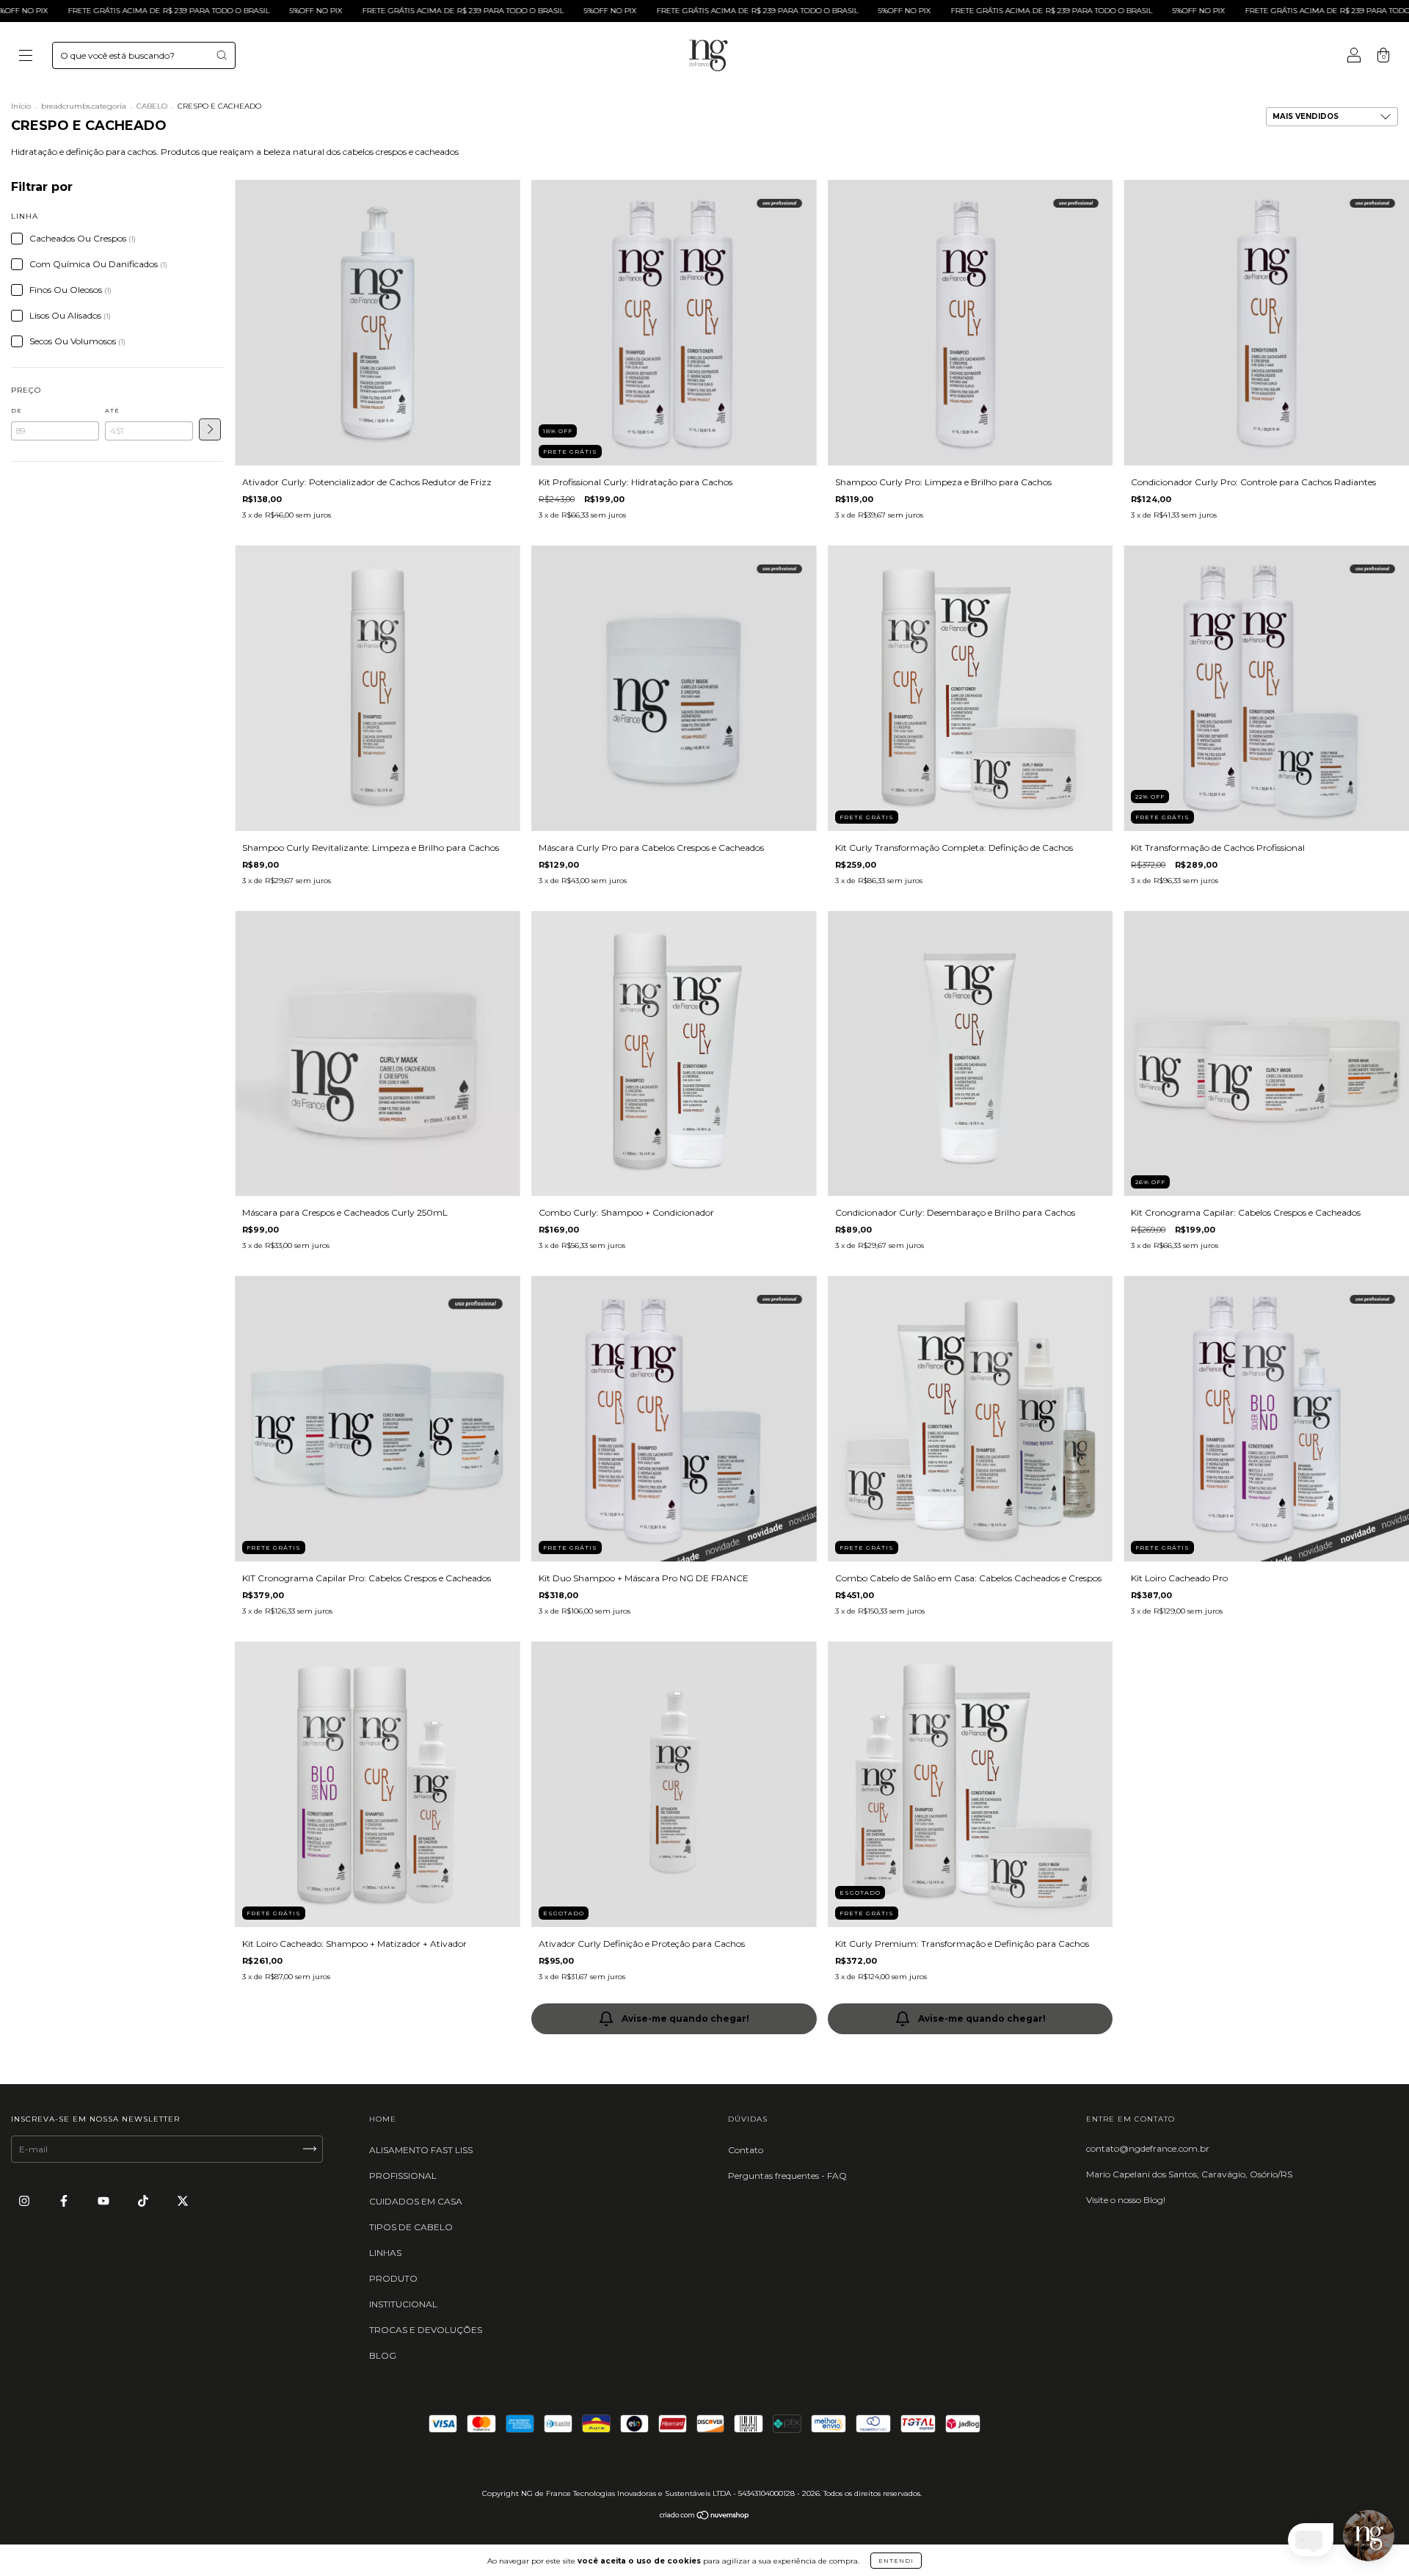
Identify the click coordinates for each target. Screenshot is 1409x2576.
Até (112, 410)
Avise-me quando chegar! (685, 2018)
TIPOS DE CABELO (411, 2227)
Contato (746, 2150)
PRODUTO (393, 2278)
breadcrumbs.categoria (84, 106)
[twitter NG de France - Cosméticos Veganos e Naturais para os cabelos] (183, 2201)
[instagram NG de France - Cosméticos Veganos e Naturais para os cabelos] (25, 2201)
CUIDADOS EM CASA (416, 2201)
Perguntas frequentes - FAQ (787, 2176)
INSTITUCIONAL (403, 2304)
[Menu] (26, 57)
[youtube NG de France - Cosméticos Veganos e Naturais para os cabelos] (105, 2201)
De (17, 410)
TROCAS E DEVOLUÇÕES (426, 2330)
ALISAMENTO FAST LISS (421, 2150)
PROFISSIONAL (403, 2176)
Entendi (896, 2561)
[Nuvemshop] (705, 2517)
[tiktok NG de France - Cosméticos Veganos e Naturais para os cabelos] (144, 2201)
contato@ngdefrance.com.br (1148, 2148)
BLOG (383, 2355)
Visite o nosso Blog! (1126, 2200)
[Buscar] (222, 55)
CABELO (152, 106)
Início (21, 106)
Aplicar (210, 429)
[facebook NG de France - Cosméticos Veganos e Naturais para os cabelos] (65, 2201)
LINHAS (385, 2253)
